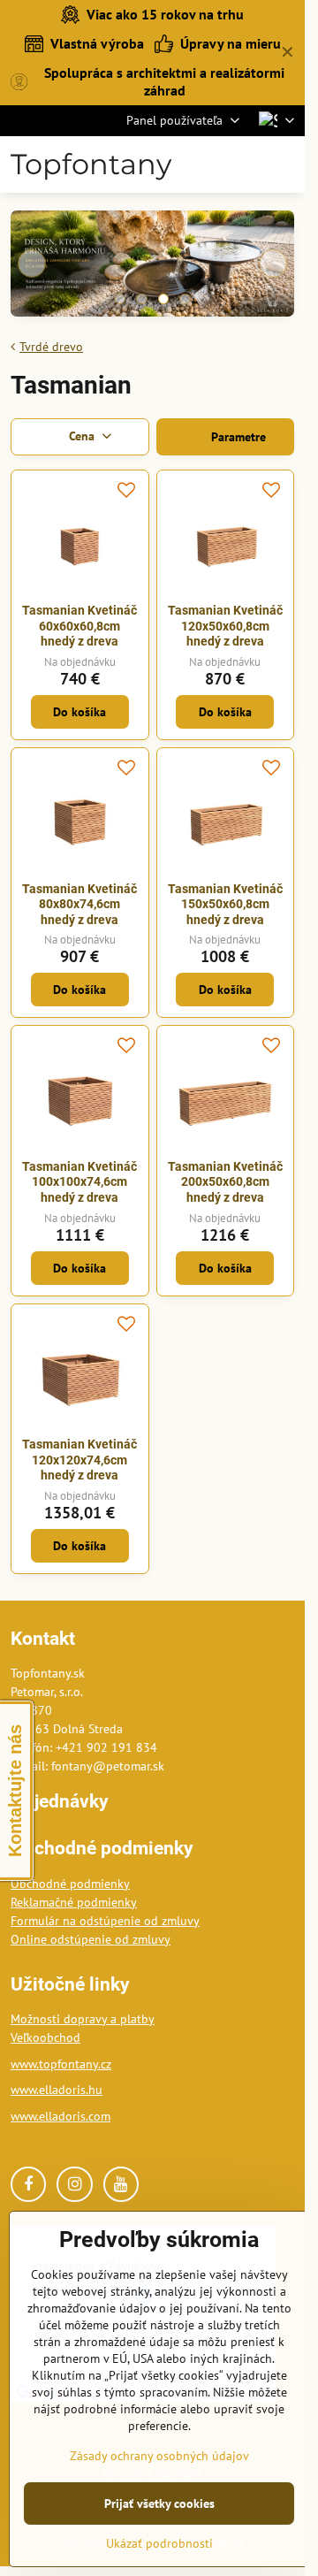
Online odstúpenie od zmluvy (91, 1939)
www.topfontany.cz (61, 2064)
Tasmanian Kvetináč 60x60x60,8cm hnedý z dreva (79, 626)
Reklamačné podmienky (74, 1902)
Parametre (237, 437)
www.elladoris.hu (57, 2090)
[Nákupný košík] (246, 164)
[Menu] (288, 164)
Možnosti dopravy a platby (83, 2019)
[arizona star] (152, 266)
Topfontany (91, 164)
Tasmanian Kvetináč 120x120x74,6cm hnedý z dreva (79, 1460)
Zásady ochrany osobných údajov (159, 2456)
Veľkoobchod (45, 2037)
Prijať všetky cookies (159, 2503)
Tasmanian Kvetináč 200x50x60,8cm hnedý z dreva (225, 1182)
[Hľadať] (203, 164)
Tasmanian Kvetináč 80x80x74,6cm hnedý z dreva (79, 904)
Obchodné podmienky (70, 1884)
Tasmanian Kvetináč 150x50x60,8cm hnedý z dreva (225, 904)
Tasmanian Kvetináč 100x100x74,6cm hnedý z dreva (79, 1182)
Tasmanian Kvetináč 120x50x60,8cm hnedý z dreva (225, 626)
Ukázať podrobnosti (159, 2543)
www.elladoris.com (61, 2116)
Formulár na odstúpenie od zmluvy (105, 1921)
